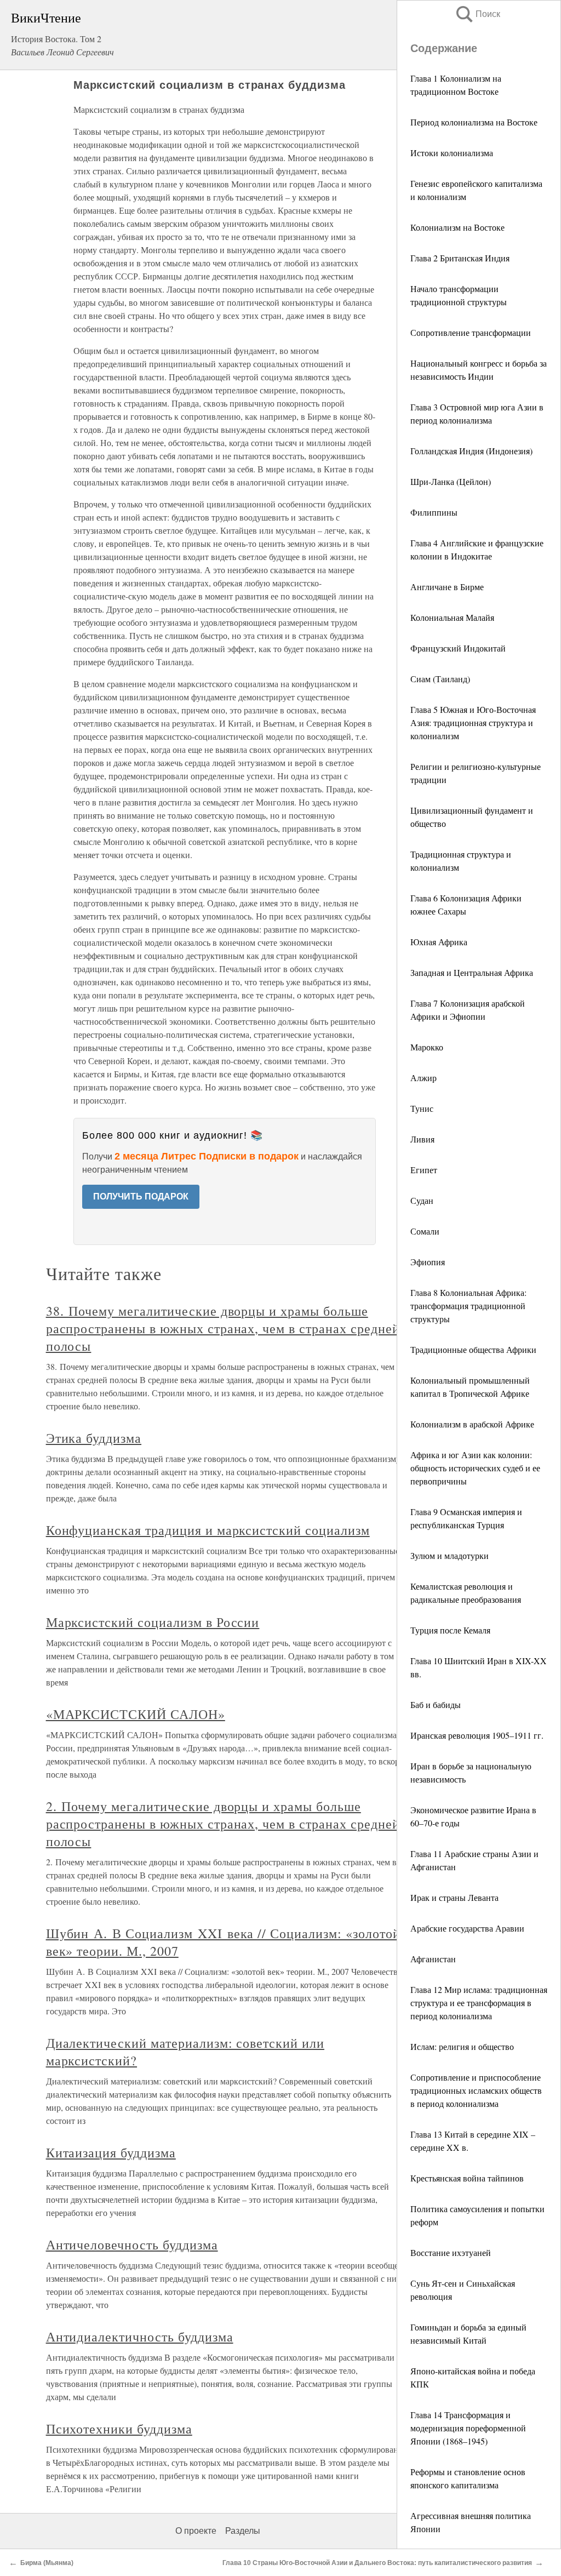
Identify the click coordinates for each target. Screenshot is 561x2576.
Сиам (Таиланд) (440, 679)
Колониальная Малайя (452, 617)
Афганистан (433, 1959)
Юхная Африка (439, 942)
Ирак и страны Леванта (454, 1897)
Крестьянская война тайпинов (467, 2178)
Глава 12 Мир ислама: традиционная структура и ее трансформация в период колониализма (479, 2003)
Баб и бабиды (436, 1704)
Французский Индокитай (458, 648)
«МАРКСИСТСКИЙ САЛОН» (136, 1714)
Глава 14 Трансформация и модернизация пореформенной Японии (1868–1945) (468, 2428)
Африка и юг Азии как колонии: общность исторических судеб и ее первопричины (475, 1468)
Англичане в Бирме (447, 587)
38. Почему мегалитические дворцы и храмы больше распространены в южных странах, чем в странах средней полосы (223, 1328)
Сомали (425, 1231)
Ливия (422, 1139)
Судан (422, 1200)
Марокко (427, 1047)
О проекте (196, 2531)
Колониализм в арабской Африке (472, 1424)
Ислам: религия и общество (462, 2046)
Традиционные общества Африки (473, 1349)
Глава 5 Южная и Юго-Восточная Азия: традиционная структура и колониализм (473, 722)
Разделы (243, 2531)
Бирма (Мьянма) (47, 2563)
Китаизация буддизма (111, 2152)
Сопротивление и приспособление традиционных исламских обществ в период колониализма (476, 2090)
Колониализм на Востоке (457, 227)
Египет (424, 1170)
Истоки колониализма (452, 153)
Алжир (423, 1078)
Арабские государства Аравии (467, 1928)
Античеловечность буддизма (132, 2244)
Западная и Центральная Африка (472, 972)
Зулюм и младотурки (450, 1555)
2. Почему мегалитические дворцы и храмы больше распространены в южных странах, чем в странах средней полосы (223, 1824)
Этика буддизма (94, 1438)
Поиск (477, 14)
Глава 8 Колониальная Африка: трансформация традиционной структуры (468, 1306)
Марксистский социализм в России (153, 1622)
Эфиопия (428, 1262)
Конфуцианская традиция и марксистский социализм (208, 1530)
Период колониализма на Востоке (474, 122)
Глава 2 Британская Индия (460, 258)
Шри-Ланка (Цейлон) (451, 481)
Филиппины (434, 512)
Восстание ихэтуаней (451, 2252)
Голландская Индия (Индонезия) (471, 451)
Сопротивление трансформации (471, 332)
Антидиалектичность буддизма (140, 2337)
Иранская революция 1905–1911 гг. (477, 1735)
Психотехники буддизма (119, 2429)
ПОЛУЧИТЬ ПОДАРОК (141, 1196)
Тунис (422, 1108)
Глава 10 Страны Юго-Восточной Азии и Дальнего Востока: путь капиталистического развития (377, 2563)
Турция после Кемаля (450, 1630)
